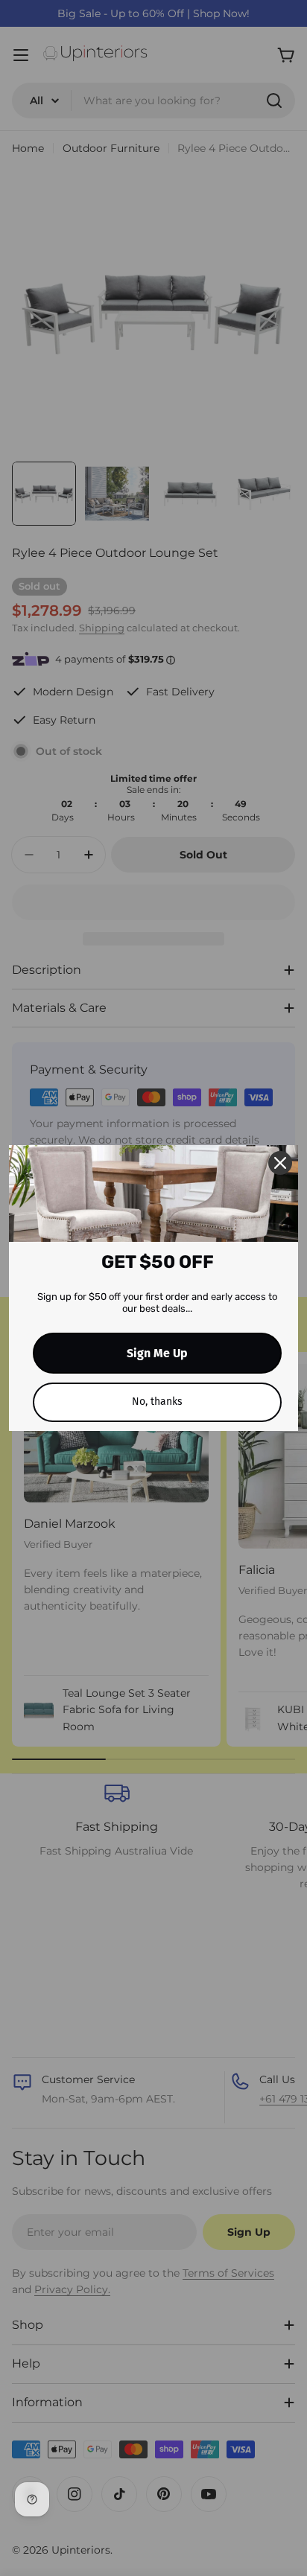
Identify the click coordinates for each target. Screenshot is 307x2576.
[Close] (280, 1163)
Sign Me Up (157, 1353)
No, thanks (157, 1402)
